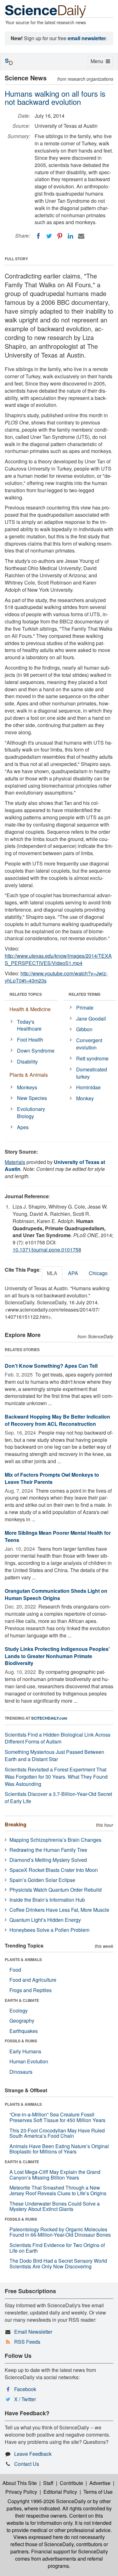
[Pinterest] (60, 236)
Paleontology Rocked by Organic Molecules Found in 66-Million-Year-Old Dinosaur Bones (60, 2232)
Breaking (16, 1824)
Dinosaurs (21, 2072)
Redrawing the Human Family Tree (48, 1850)
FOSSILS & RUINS (21, 2041)
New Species (32, 1098)
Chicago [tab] (98, 1273)
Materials (15, 1162)
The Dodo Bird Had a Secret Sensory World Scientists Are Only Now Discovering (58, 2263)
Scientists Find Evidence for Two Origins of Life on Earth (57, 2248)
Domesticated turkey (92, 1073)
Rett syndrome (92, 1058)
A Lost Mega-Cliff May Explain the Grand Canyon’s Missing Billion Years (55, 2175)
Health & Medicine (30, 1009)
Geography (22, 2021)
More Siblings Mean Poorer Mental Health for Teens (58, 1536)
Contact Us (27, 2464)
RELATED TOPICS (26, 994)
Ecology (19, 2010)
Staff (48, 2483)
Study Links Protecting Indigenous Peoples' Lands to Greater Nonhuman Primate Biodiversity (57, 1656)
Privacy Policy (21, 2492)
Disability (27, 1062)
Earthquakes (24, 2031)
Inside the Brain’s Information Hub (47, 1900)
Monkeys (27, 1087)
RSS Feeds (27, 2342)
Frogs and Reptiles (31, 1990)
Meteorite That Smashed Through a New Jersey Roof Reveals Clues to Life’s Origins (58, 2190)
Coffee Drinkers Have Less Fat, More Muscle (59, 1910)
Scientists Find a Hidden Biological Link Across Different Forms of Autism (58, 1738)
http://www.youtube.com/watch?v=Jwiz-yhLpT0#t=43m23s (56, 977)
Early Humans (25, 2051)
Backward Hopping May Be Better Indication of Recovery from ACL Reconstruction (57, 1420)
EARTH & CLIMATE (22, 2000)
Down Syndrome (36, 1051)
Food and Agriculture (33, 1980)
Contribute (71, 2483)
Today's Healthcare (29, 1025)
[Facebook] (38, 236)
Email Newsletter (33, 2332)
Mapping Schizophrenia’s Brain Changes (55, 1840)
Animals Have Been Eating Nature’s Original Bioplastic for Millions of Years (59, 2149)
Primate (85, 1008)
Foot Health (30, 1040)
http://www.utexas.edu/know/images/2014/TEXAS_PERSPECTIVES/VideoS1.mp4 (58, 959)
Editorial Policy (60, 2492)
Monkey (85, 1098)
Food (15, 1970)
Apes (23, 1127)
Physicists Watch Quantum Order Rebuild (56, 1890)
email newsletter (87, 38)
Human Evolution (29, 2061)
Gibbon (84, 1029)
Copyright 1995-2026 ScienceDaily (47, 2501)
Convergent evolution (89, 1044)
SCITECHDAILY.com (49, 1718)
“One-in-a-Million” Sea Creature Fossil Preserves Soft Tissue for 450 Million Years (57, 2117)
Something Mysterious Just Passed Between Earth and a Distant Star (54, 1755)
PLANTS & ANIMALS (23, 1959)
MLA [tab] (52, 1273)
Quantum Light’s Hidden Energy (45, 1920)
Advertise (100, 2483)
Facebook (25, 2389)
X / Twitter (25, 2399)
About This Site (20, 2483)
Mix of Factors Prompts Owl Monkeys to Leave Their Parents (52, 1478)
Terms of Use (98, 2492)
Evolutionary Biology (31, 1113)
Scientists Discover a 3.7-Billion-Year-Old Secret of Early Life (58, 1797)
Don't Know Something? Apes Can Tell (51, 1366)
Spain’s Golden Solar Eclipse (42, 1880)
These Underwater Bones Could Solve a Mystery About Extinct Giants (55, 2206)
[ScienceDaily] (46, 11)
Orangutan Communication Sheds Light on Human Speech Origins (56, 1594)
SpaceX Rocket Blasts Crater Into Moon (54, 1870)
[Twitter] (49, 236)
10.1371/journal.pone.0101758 (47, 1250)
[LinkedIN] (70, 236)
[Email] (81, 236)
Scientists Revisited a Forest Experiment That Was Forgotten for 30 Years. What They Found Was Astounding (56, 1777)
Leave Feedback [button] (33, 2454)
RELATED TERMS (84, 994)
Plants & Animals (29, 1075)
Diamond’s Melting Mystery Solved (48, 1860)
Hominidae (88, 1087)
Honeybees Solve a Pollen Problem (49, 1930)
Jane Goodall (91, 1019)
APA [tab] (73, 1273)
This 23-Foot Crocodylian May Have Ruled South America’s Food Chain (57, 2133)
